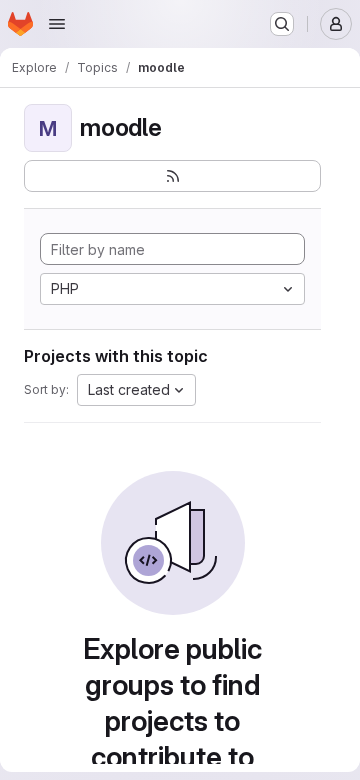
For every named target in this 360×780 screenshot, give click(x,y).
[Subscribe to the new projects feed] (172, 176)
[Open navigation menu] (57, 24)
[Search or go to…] (282, 24)
